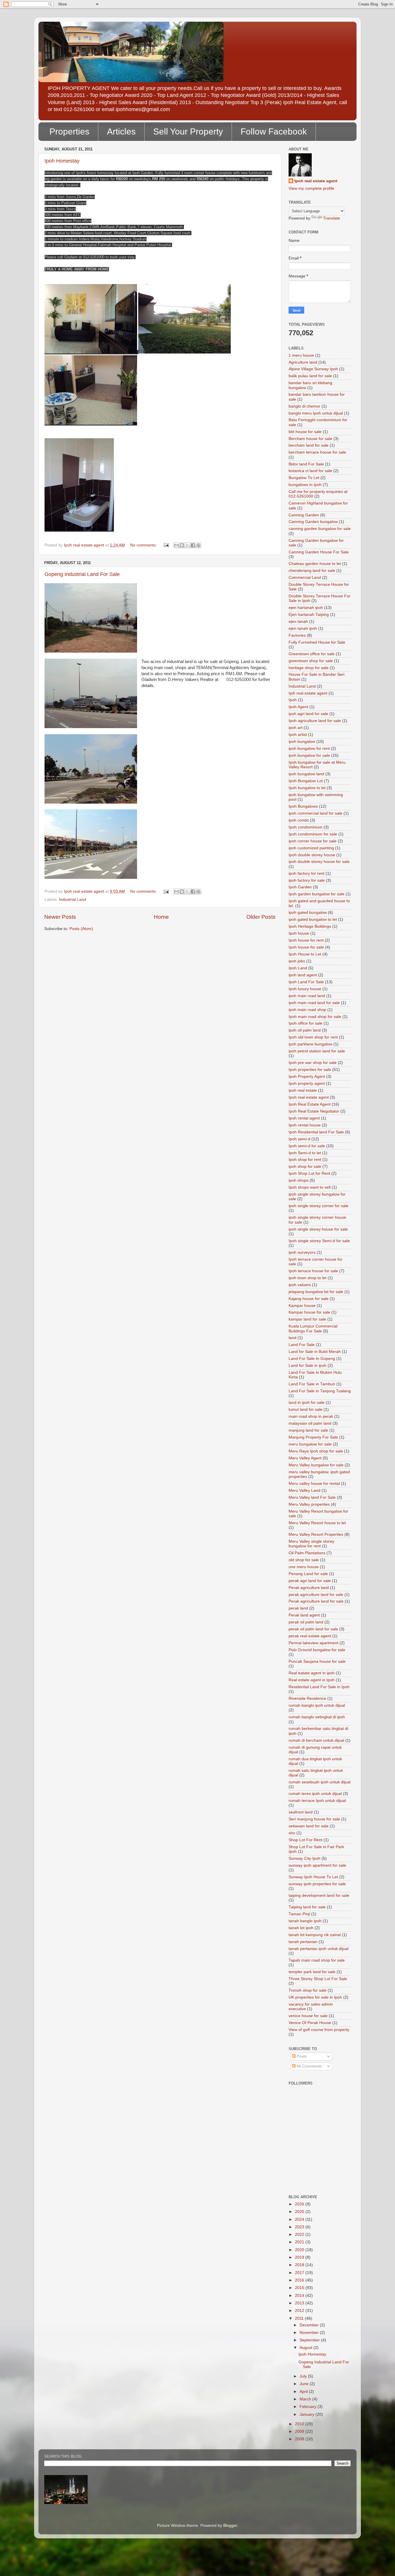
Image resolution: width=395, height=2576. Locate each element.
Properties (69, 131)
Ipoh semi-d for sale (307, 1146)
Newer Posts (60, 917)
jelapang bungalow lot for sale (316, 1292)
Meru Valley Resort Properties (316, 1534)
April (304, 2392)
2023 (300, 2227)
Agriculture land (303, 362)
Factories (297, 635)
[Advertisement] (315, 2163)
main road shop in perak (311, 1416)
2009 (300, 2432)
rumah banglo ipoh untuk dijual (317, 1705)
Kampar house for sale (309, 1312)
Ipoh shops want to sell (310, 1187)
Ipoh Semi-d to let (305, 1153)
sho (292, 1833)
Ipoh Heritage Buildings (310, 926)
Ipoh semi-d (299, 1139)
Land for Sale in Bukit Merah (315, 1352)
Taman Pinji (299, 1914)
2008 (300, 2439)
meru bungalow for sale (310, 1444)
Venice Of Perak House (310, 2023)
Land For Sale (302, 1345)
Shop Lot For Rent (306, 1840)
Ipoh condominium (306, 827)
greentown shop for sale (311, 661)
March (306, 2399)
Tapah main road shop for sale (317, 1960)
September (310, 2340)
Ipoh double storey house (312, 855)
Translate (332, 218)
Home (161, 917)
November (310, 2333)
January (308, 2414)
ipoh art (296, 728)
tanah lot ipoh (301, 1928)
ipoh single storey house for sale (318, 1229)
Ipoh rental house (305, 1125)
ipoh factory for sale (307, 880)
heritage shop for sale (309, 668)
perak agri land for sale (310, 1581)
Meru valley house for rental (314, 1484)
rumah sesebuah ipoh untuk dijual (320, 1782)
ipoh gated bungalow (308, 913)
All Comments (309, 2066)
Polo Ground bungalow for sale (317, 1650)
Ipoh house (299, 933)
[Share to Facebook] (193, 545)
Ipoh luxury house (305, 989)
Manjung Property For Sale (313, 1437)
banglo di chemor (304, 406)
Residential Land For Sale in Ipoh (319, 1687)
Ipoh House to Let (305, 954)
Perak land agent (304, 1615)
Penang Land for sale (308, 1574)
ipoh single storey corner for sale (319, 1206)
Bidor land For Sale (306, 464)
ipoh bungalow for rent (309, 749)
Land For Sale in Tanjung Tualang (320, 1391)
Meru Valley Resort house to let (317, 1523)
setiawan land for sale (309, 1826)
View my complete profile (311, 188)
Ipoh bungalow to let (307, 788)
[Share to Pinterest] (198, 545)
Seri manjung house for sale (314, 1819)
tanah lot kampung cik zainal (315, 1935)
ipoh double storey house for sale (319, 862)
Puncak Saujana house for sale (317, 1661)
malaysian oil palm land (310, 1423)
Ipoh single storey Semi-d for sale (319, 1241)
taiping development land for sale (319, 1895)
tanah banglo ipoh (305, 1921)
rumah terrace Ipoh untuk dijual (317, 1801)
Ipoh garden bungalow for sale (316, 894)
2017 (300, 2273)
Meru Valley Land (304, 1490)
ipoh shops (299, 1180)
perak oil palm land (306, 1622)
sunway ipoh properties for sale (317, 1884)
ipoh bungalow (302, 742)
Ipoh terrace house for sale (313, 1271)
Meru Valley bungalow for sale (316, 1465)
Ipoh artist (298, 735)
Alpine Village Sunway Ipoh (313, 369)
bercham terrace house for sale (317, 452)
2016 (300, 2280)
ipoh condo (299, 820)
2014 (300, 2296)
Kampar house (302, 1306)
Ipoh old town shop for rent (313, 1037)
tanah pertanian (303, 1942)
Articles (121, 131)
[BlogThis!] (182, 545)
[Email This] (176, 545)
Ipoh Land (298, 968)
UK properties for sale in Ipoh (315, 1997)
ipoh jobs (297, 961)
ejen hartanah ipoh (306, 608)
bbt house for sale (305, 432)
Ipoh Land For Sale (306, 982)
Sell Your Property (188, 131)
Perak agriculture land (309, 1588)
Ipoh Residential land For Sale (316, 1132)
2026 (300, 2204)
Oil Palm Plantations (307, 1553)
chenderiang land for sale (312, 571)
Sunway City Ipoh (304, 1858)
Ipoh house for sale (306, 947)
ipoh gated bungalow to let (313, 919)
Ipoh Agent (298, 707)
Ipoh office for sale (306, 1023)
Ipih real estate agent (308, 693)
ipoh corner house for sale (313, 841)
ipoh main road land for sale (314, 1003)
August (307, 2348)
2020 (300, 2250)
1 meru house (301, 355)
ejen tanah (298, 622)
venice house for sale (308, 2016)
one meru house (304, 1567)
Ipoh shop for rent (305, 1160)
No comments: (144, 545)
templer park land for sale (312, 1972)
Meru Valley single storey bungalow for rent (311, 1544)
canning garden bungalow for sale (320, 529)
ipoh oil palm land (305, 1030)
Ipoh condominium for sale (313, 834)
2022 (300, 2235)
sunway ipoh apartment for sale (317, 1865)
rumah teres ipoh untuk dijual (315, 1794)
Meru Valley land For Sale (312, 1497)
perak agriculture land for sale (316, 1595)
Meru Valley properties (309, 1504)
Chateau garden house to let (315, 564)
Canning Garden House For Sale (319, 552)
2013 (300, 2303)
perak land (298, 1608)
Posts (301, 2056)
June (305, 2384)
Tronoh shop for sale (308, 1990)
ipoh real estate (303, 1090)
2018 (300, 2265)
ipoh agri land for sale (308, 714)
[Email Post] (166, 545)
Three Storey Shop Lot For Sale (318, 1979)
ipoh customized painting (311, 848)
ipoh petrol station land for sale (317, 1051)
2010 (300, 2424)
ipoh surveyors (302, 1252)
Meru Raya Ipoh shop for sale (316, 1451)
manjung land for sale (308, 1430)
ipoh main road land (307, 996)
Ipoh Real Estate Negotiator (314, 1111)
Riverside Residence (307, 1698)
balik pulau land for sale (310, 376)
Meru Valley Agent (305, 1458)
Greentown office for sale (312, 654)
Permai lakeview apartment (313, 1643)
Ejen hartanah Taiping (309, 615)
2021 (300, 2242)
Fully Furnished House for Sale (317, 642)
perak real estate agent (310, 1636)
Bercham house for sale (310, 439)
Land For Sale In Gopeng (312, 1359)
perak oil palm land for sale (313, 1629)
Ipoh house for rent (306, 940)
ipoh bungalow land (306, 774)
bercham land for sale (309, 445)
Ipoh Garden (300, 887)
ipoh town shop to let (308, 1278)
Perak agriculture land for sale (316, 1601)
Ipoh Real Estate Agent (310, 1104)
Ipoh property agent (307, 1083)
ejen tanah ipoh (303, 628)
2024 (300, 2219)
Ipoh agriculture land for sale (315, 721)
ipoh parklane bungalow (310, 1044)
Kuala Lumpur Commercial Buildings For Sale (313, 1328)
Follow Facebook (274, 131)
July (304, 2376)
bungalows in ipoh (305, 485)
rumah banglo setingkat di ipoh (317, 1717)
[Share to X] (187, 545)
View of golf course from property (319, 2030)
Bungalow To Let (304, 478)
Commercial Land (305, 578)
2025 (300, 2212)
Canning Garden (304, 515)
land (292, 1338)
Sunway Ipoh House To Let (313, 1877)
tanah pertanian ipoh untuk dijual (319, 1949)
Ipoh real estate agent (316, 181)
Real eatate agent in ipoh (312, 1673)
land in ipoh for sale (307, 1403)
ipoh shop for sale (305, 1167)
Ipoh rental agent (304, 1118)
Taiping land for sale (307, 1907)
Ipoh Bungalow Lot (306, 781)
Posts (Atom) (81, 929)
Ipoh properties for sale (310, 1070)
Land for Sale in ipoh (308, 1366)
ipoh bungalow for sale (309, 755)
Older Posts (261, 917)
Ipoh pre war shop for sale (313, 1063)
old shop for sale (304, 1560)
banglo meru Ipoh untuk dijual (316, 413)
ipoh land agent (303, 975)
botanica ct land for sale (310, 471)
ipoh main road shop (307, 1010)
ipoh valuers (300, 1285)
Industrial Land (73, 900)
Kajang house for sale (309, 1299)
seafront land (301, 1812)
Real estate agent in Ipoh (312, 1680)
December (310, 2325)
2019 (300, 2257)
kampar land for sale (307, 1319)
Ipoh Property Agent (307, 1077)
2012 (300, 2311)
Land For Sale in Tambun (312, 1384)
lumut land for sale (306, 1409)
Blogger (230, 2526)
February (309, 2407)
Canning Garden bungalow (313, 522)
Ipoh (293, 700)
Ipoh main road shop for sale (315, 1017)
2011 (300, 2318)
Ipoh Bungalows (303, 806)
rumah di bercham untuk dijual (316, 1740)
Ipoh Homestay (62, 161)
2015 (300, 2288)
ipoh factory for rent (307, 873)
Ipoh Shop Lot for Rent (309, 1173)
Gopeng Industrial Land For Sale (82, 574)
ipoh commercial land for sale (315, 813)
